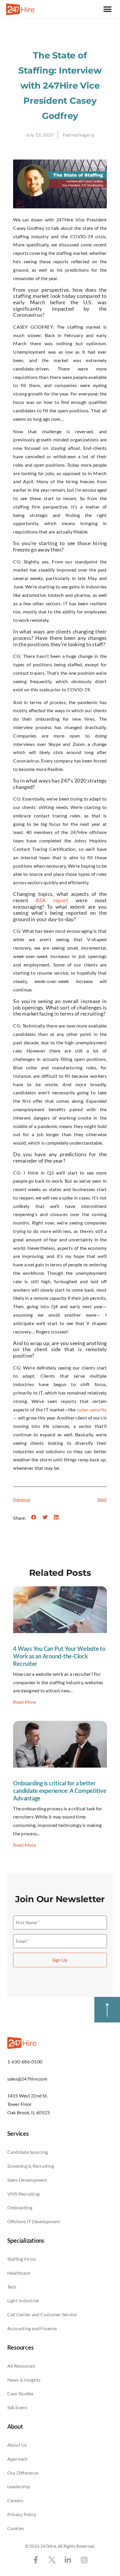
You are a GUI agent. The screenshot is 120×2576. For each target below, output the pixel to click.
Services (18, 2133)
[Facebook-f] (36, 2560)
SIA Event (17, 2407)
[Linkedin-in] (68, 2560)
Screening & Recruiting (31, 2166)
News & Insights (24, 2380)
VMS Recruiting (24, 2194)
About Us (17, 2445)
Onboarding (20, 2207)
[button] (107, 9)
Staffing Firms (22, 2259)
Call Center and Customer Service (42, 2314)
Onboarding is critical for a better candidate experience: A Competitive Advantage (60, 1791)
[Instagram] (84, 2560)
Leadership (19, 2486)
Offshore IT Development (34, 2221)
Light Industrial (23, 2300)
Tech (12, 2287)
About (15, 2426)
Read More (24, 1702)
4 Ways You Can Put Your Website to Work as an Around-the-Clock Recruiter (59, 1656)
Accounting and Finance (32, 2328)
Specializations (26, 2240)
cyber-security (92, 1409)
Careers (15, 2500)
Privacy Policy (22, 2514)
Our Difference (23, 2473)
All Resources (21, 2366)
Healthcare (19, 2273)
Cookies (16, 2528)
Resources (21, 2347)
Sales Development (27, 2180)
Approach (17, 2459)
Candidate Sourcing (28, 2152)
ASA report (52, 900)
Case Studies (21, 2393)
